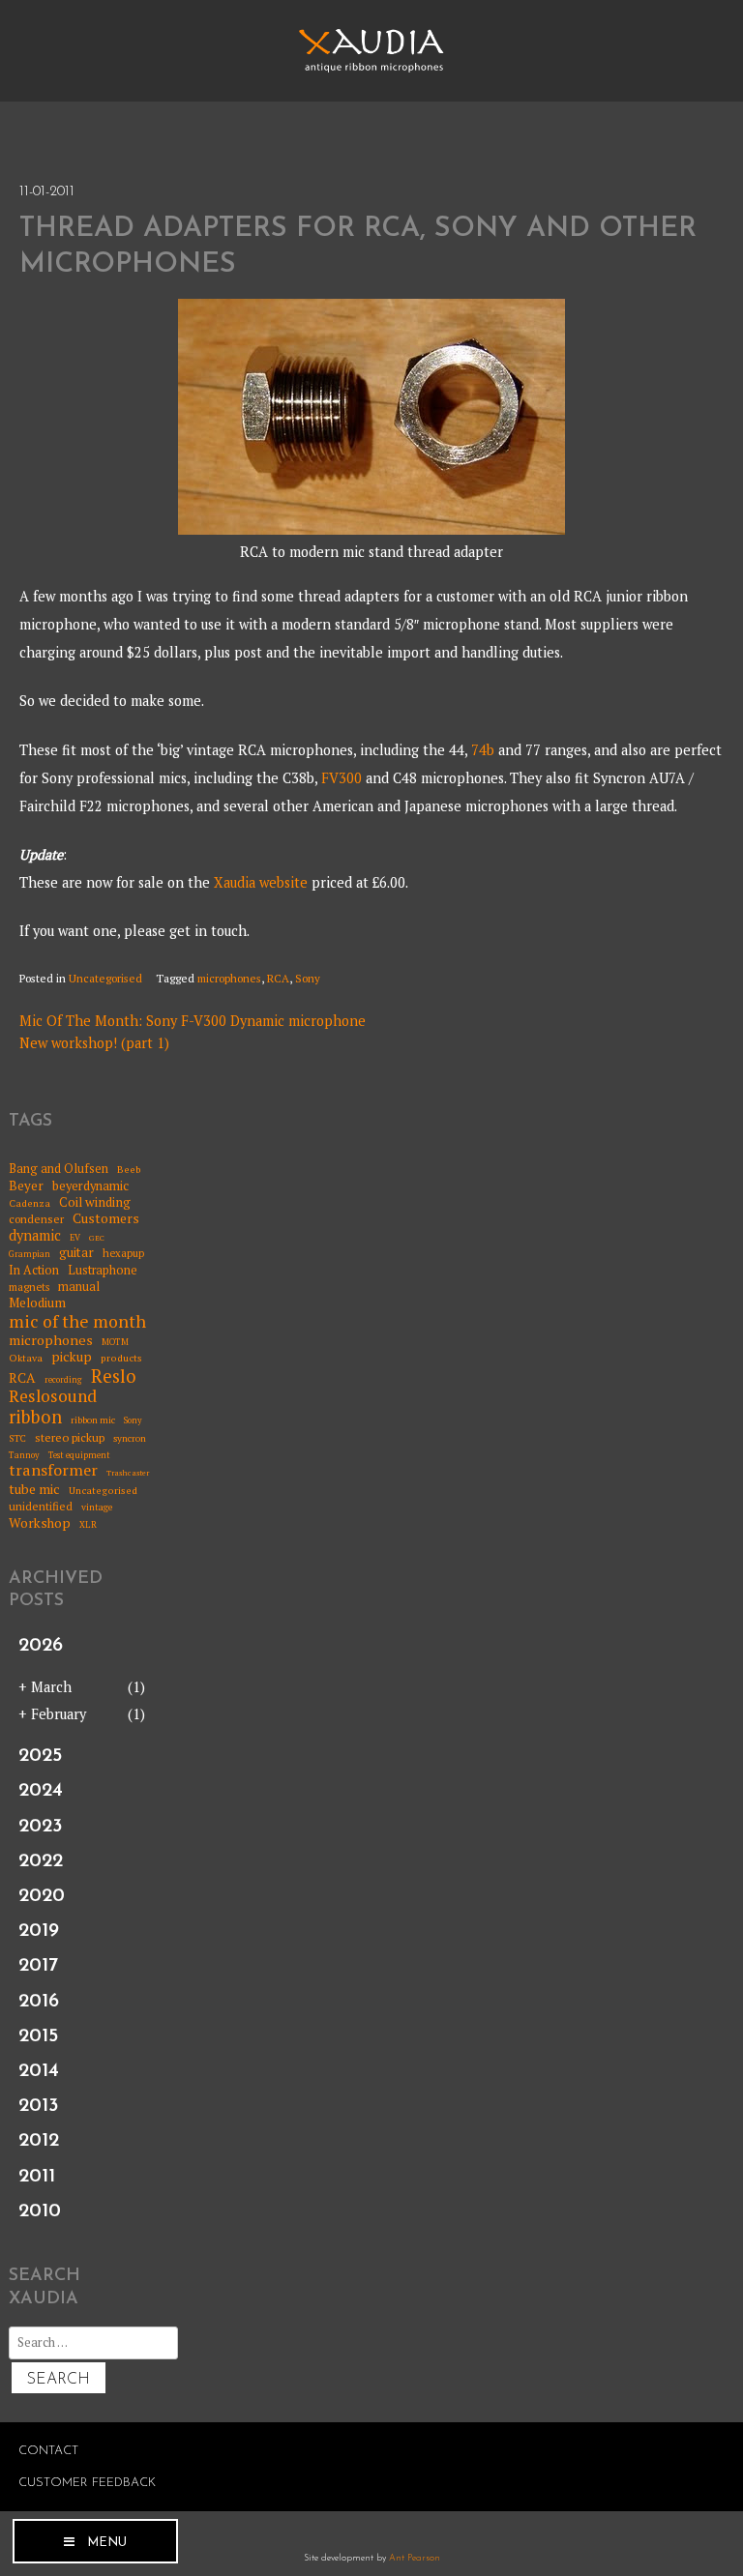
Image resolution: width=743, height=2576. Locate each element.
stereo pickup (70, 1438)
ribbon (35, 1418)
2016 (39, 2002)
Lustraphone (103, 1270)
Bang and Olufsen (59, 1169)
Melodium (37, 1303)
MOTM (115, 1343)
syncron (130, 1439)
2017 (38, 1966)
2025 (40, 1756)
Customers (106, 1219)
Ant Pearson (415, 2558)
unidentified (41, 1507)
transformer (53, 1471)
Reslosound (53, 1397)
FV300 (342, 778)
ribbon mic (93, 1420)
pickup (72, 1357)
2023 (41, 1827)
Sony (308, 978)
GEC (97, 1238)
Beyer (26, 1186)
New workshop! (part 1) (94, 1043)
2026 (41, 1646)
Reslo (114, 1376)
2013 (39, 2106)
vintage (97, 1508)
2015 (38, 2036)
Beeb (129, 1169)
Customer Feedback (87, 2483)
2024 (41, 1791)
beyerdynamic (90, 1186)
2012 (39, 2141)
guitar (76, 1252)
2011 (37, 2177)
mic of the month (77, 1321)
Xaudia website (261, 882)
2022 (41, 1861)
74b (483, 750)
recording (63, 1380)
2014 (39, 2071)
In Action (34, 1270)
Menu (107, 2543)
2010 (40, 2211)
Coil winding (95, 1202)
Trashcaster (128, 1473)
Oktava (26, 1358)
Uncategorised (105, 978)
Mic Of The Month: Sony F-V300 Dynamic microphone (193, 1021)
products (121, 1358)
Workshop (40, 1523)
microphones (229, 978)
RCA (278, 978)
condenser (36, 1219)
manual (79, 1287)
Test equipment (79, 1456)
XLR (88, 1525)
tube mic (34, 1489)
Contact (48, 2451)
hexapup (123, 1254)
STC (17, 1439)
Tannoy (24, 1456)
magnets (29, 1288)
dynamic (35, 1236)
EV (75, 1238)
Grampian (30, 1255)
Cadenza (30, 1203)
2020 (42, 1896)
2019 (39, 1931)
